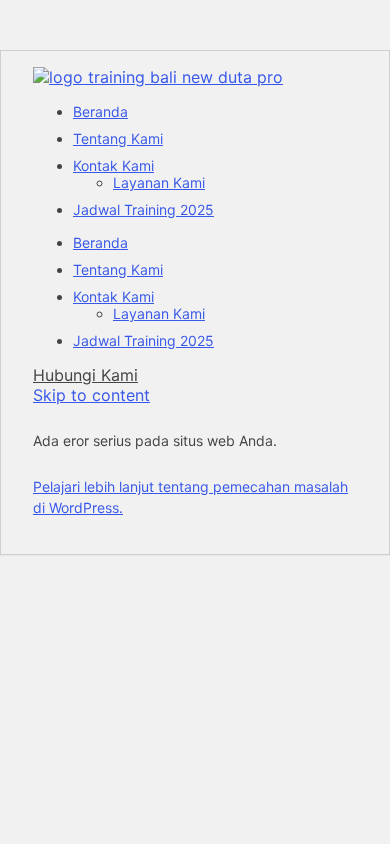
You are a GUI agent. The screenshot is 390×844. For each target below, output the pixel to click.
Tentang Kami (118, 138)
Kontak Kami (113, 165)
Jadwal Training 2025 (143, 209)
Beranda (100, 111)
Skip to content (91, 395)
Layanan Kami (159, 182)
